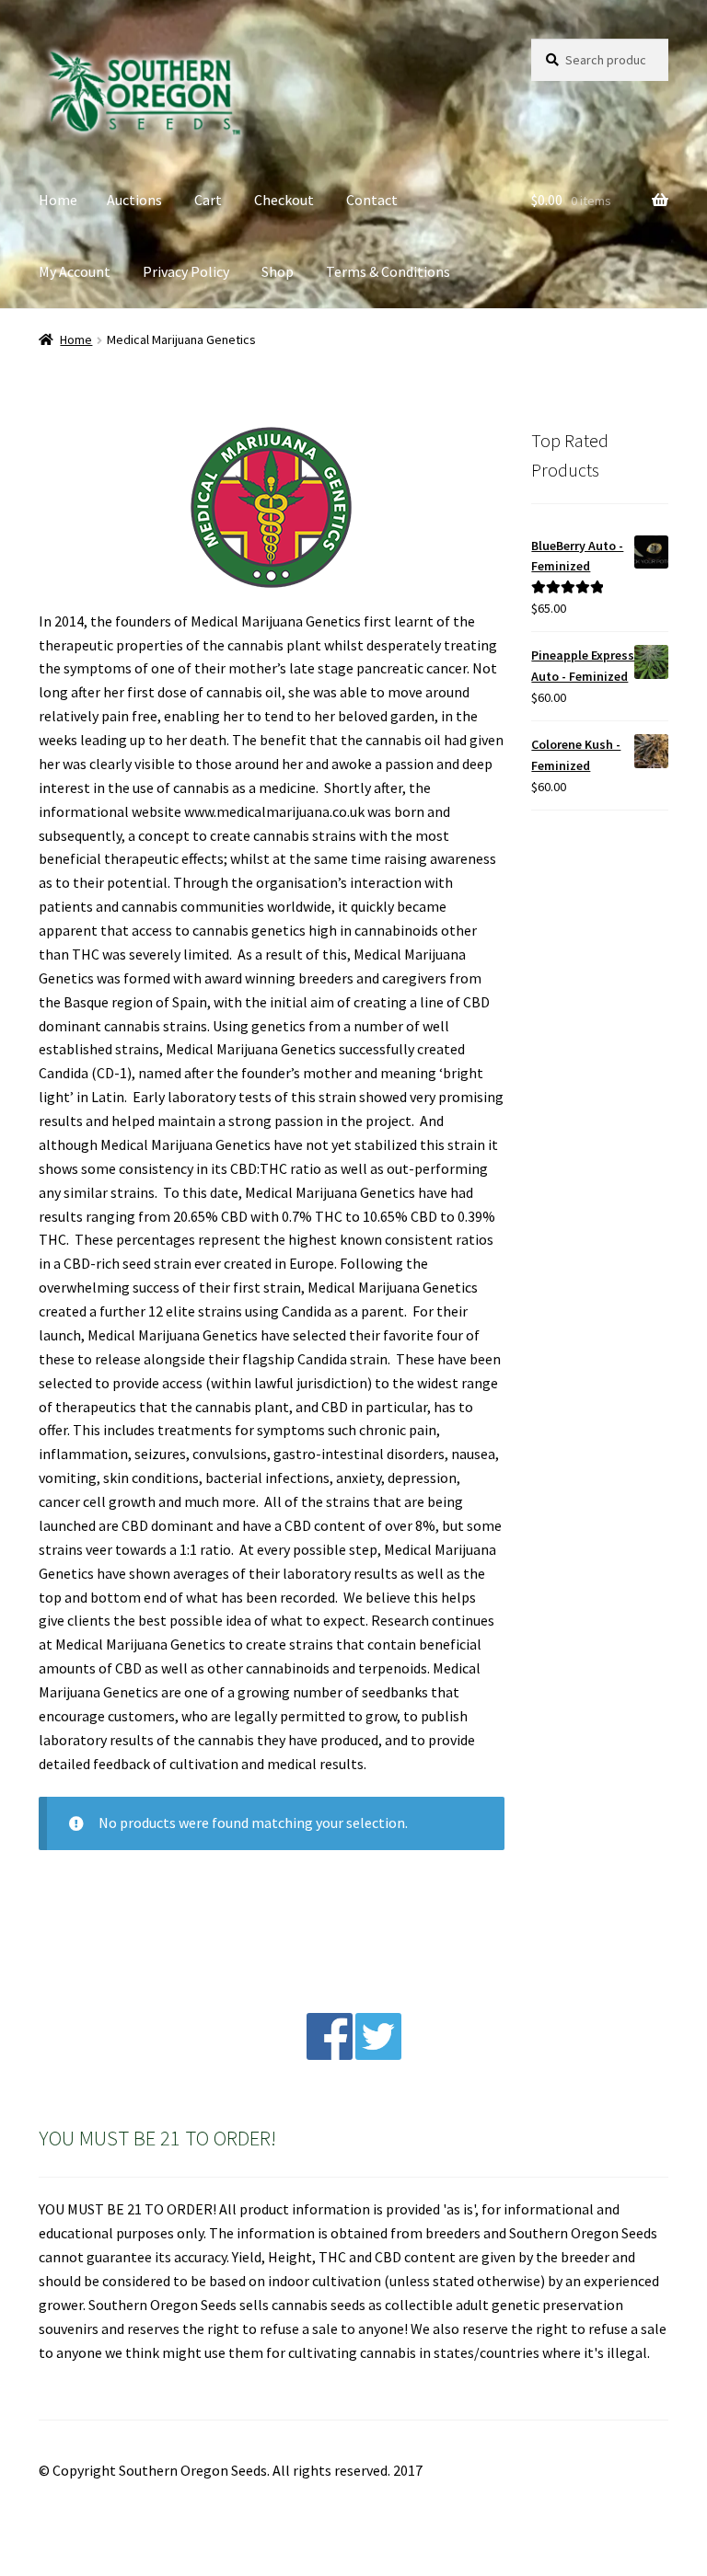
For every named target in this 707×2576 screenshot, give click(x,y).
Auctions (134, 200)
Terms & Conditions (388, 271)
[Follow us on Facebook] (330, 2054)
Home (58, 200)
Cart (208, 200)
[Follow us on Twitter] (378, 2054)
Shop (278, 271)
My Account (75, 271)
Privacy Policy (186, 271)
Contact (372, 200)
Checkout (284, 200)
